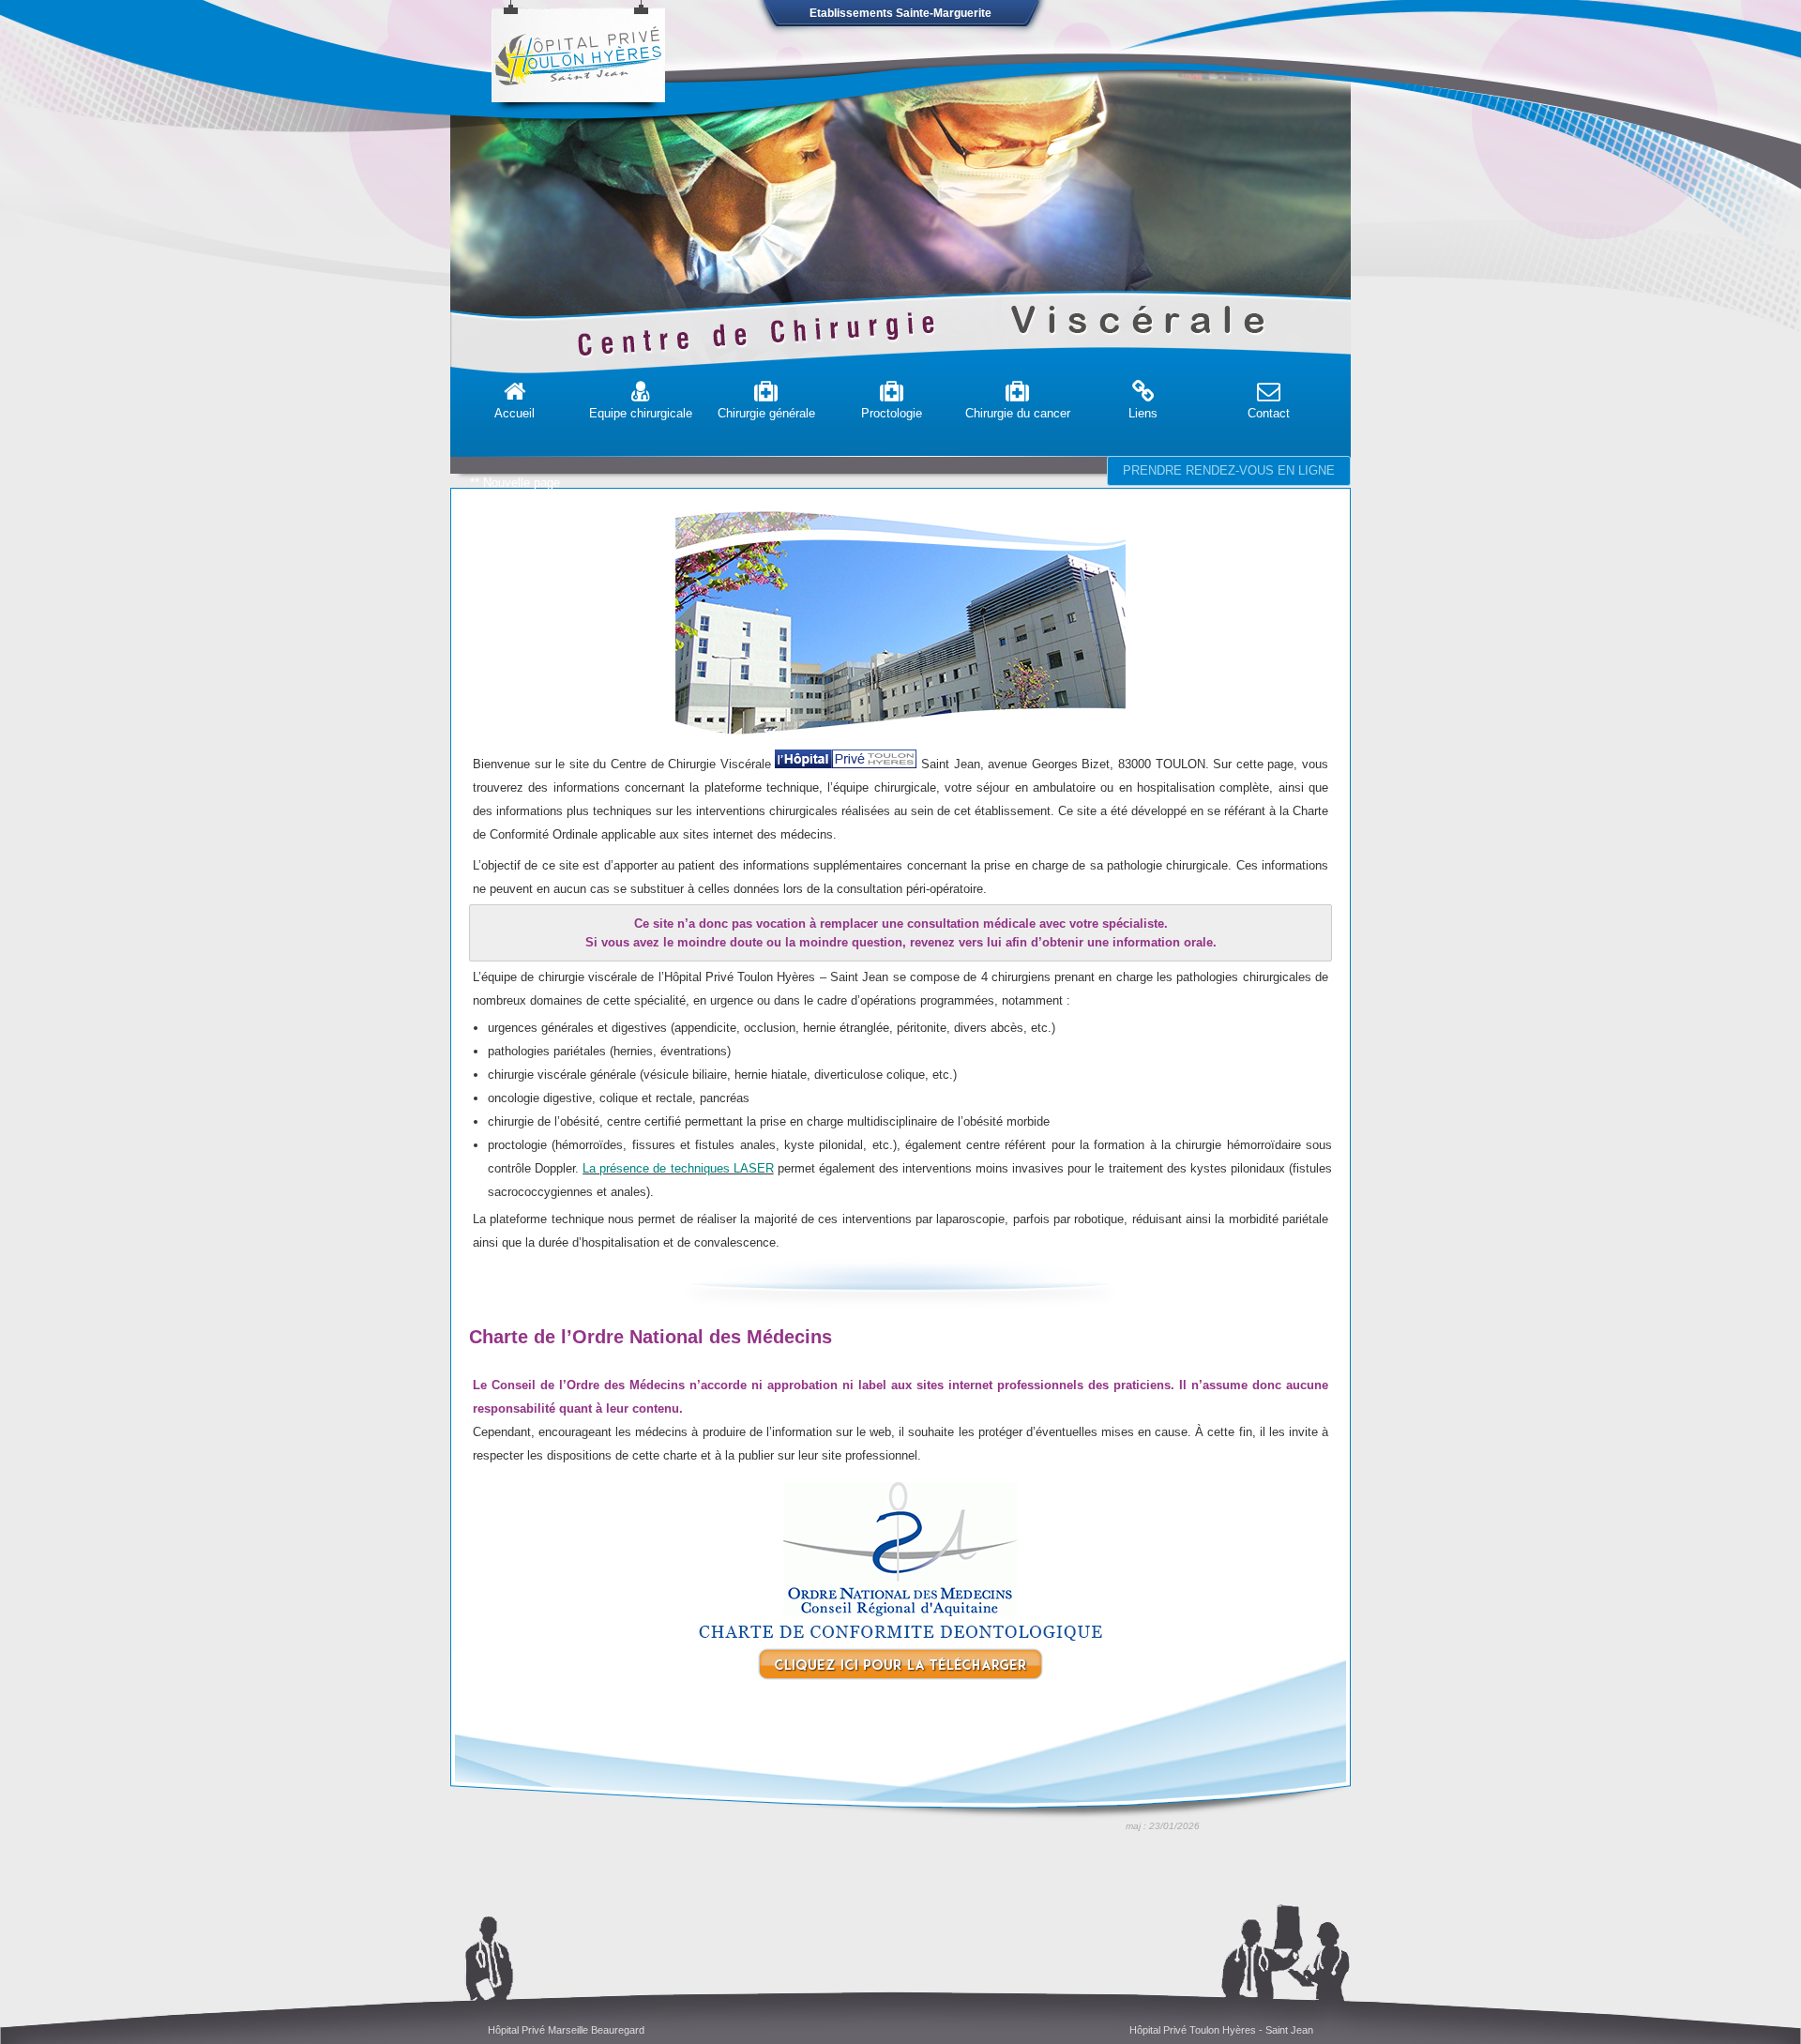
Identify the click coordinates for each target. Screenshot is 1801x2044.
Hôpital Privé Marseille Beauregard (566, 2030)
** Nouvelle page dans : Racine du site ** (515, 501)
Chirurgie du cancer (1018, 413)
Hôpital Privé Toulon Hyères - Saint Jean (1221, 2030)
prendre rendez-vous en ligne (1229, 470)
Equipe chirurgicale (641, 413)
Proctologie (892, 413)
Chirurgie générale (766, 413)
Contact (1269, 413)
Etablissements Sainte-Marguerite (900, 13)
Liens (1143, 413)
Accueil (515, 413)
